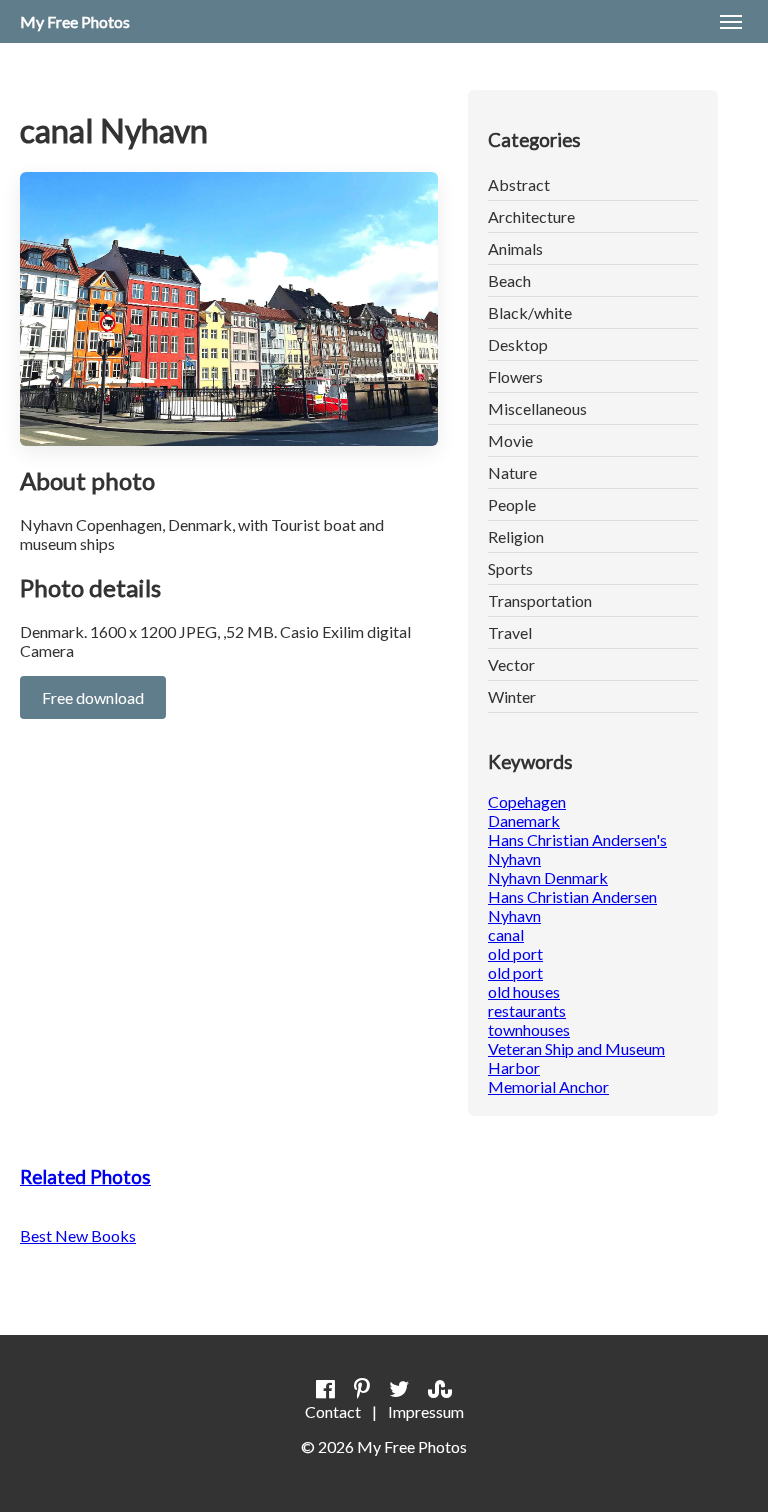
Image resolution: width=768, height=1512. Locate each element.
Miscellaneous (537, 408)
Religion (516, 536)
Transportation (540, 600)
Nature (512, 472)
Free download (93, 697)
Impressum (426, 1411)
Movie (510, 440)
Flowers (515, 376)
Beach (509, 280)
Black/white (530, 312)
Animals (515, 248)
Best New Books (78, 1235)
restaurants (527, 1010)
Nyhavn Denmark (548, 877)
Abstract (519, 184)
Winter (512, 696)
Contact (333, 1411)
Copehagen (527, 801)
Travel (510, 632)
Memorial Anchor (548, 1086)
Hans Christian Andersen (572, 896)
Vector (511, 664)
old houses (524, 991)
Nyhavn (514, 915)
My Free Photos (75, 21)
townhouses (529, 1029)
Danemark (524, 820)
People (512, 504)
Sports (510, 568)
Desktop (518, 344)
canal (506, 934)
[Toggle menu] (731, 22)
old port (515, 953)
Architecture (531, 216)
